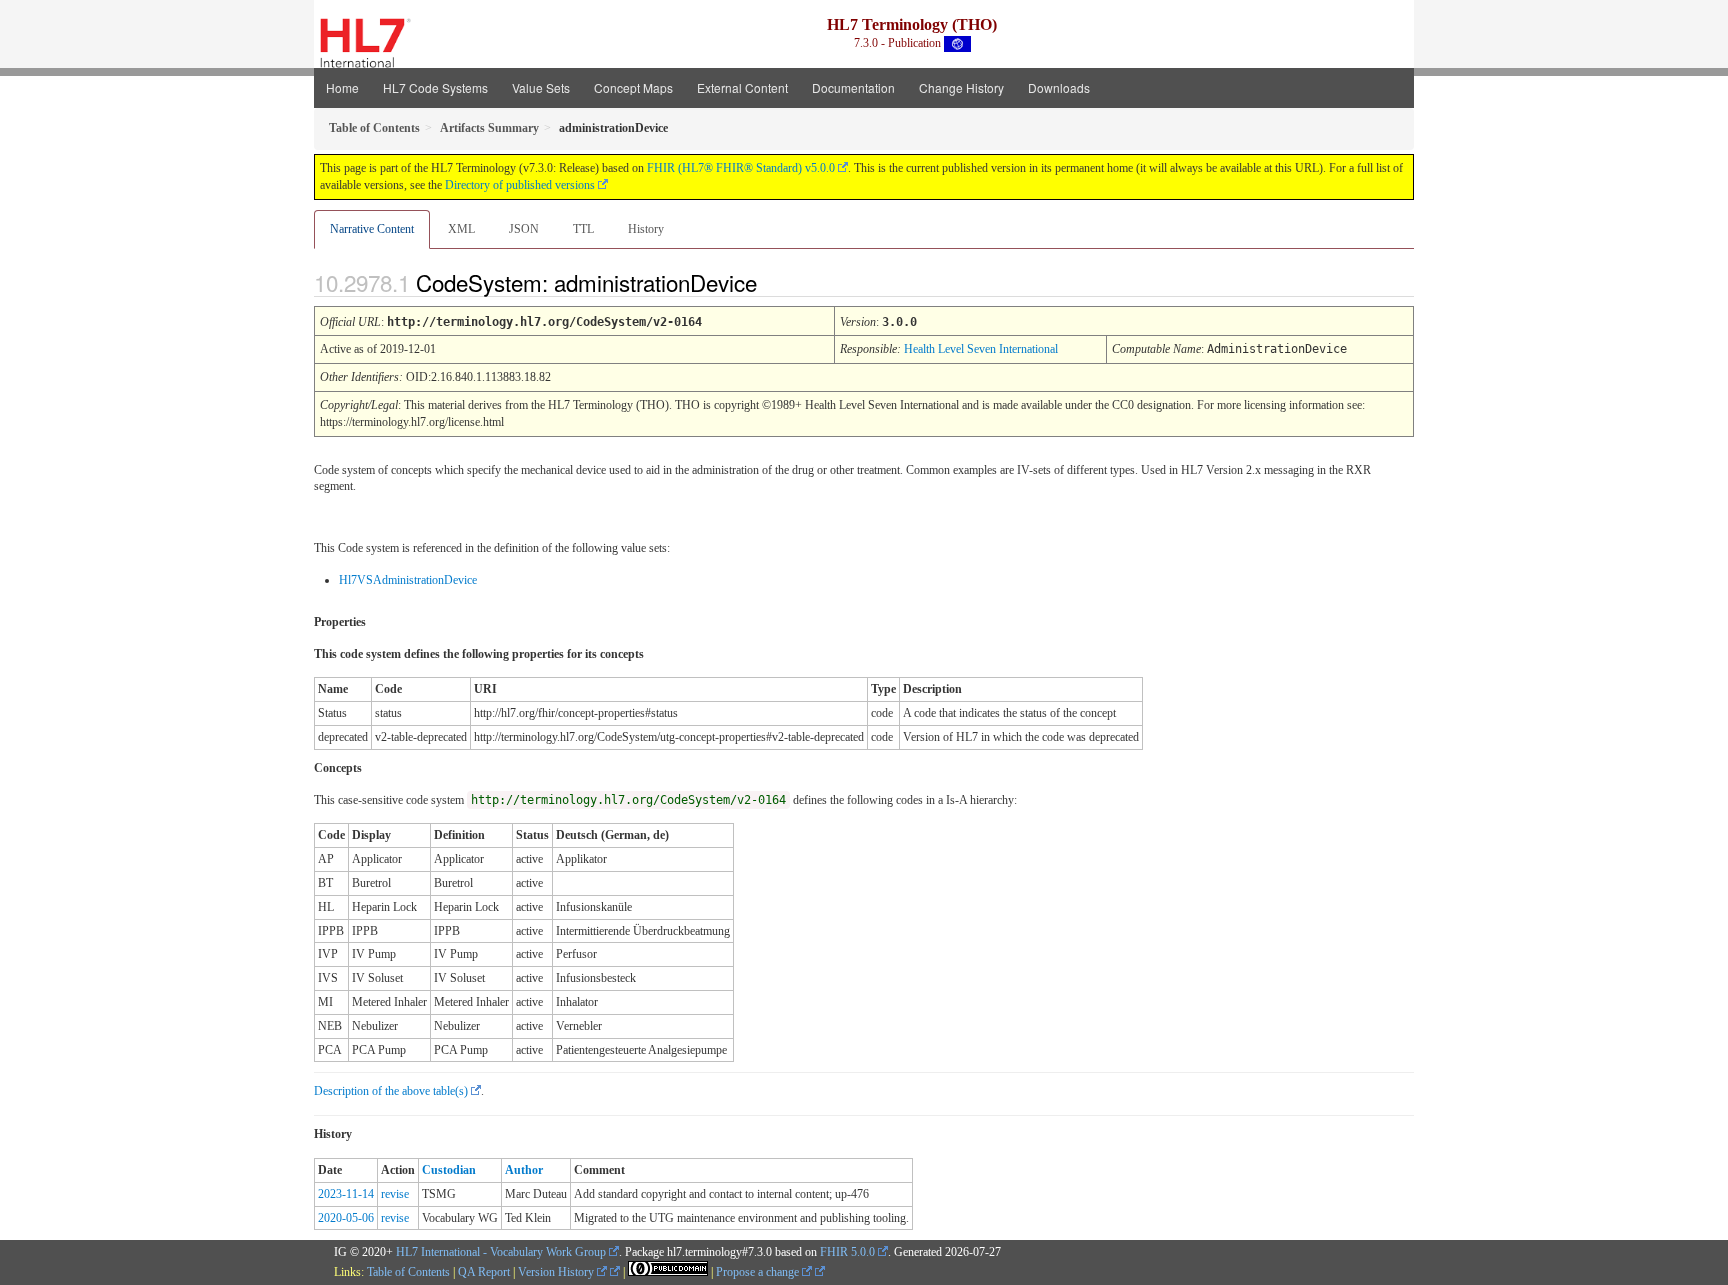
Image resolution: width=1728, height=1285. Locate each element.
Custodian (449, 1170)
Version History (557, 1272)
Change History (961, 87)
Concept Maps (633, 87)
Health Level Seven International (981, 349)
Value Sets (541, 87)
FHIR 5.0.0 (847, 1252)
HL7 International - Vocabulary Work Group (501, 1252)
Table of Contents (408, 1272)
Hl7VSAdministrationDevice (408, 580)
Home (342, 87)
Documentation (853, 87)
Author (524, 1170)
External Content (742, 87)
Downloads (1059, 87)
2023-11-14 (346, 1194)
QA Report (484, 1272)
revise (395, 1194)
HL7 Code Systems (435, 87)
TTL (583, 229)
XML (461, 229)
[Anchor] (774, 282)
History (646, 229)
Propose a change (759, 1272)
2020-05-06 (346, 1218)
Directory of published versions (520, 185)
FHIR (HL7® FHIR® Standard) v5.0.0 (741, 168)
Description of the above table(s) (391, 1091)
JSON (524, 229)
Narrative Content (372, 229)
